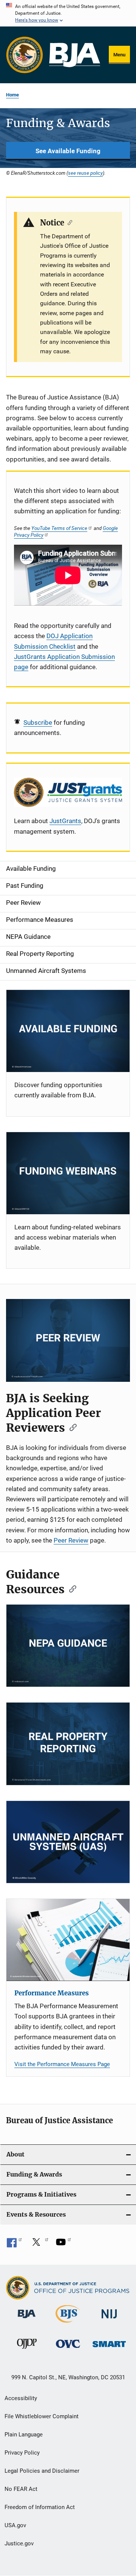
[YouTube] (63, 2245)
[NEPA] (68, 1646)
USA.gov (15, 2525)
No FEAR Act (21, 2489)
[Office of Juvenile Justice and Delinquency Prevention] (27, 2350)
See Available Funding (68, 151)
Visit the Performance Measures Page (62, 2064)
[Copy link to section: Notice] (68, 222)
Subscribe (38, 722)
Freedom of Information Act (40, 2507)
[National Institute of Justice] (109, 2320)
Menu (119, 55)
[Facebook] (14, 2245)
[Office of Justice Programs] (25, 55)
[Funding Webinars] (68, 1173)
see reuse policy (85, 173)
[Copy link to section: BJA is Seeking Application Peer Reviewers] (71, 1427)
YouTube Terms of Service (59, 528)
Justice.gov (19, 2543)
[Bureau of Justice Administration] (27, 2320)
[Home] (75, 55)
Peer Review (71, 1540)
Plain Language (24, 2435)
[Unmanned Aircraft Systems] (68, 1842)
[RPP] (68, 1744)
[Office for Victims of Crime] (68, 2349)
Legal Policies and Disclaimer (42, 2471)
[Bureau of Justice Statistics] (68, 2324)
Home (12, 95)
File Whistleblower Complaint (42, 2416)
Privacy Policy (22, 2453)
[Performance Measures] (68, 1940)
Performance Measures (52, 1993)
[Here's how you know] (68, 13)
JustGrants (65, 821)
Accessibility (21, 2398)
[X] (39, 2245)
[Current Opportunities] (68, 1031)
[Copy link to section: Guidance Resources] (70, 1588)
